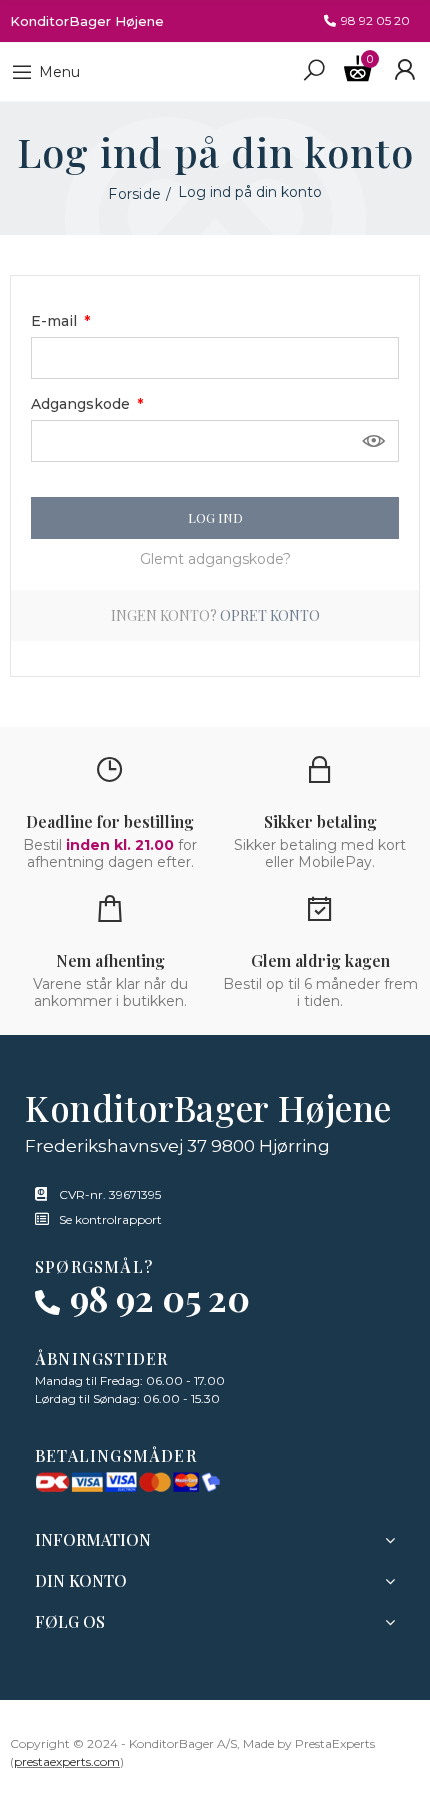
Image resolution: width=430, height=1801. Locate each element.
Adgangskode (82, 404)
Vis (374, 441)
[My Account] (404, 70)
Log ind (215, 517)
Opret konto (270, 615)
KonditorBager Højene (87, 21)
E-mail (56, 321)
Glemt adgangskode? (215, 559)
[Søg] (314, 69)
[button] (367, 21)
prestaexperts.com (67, 1761)
